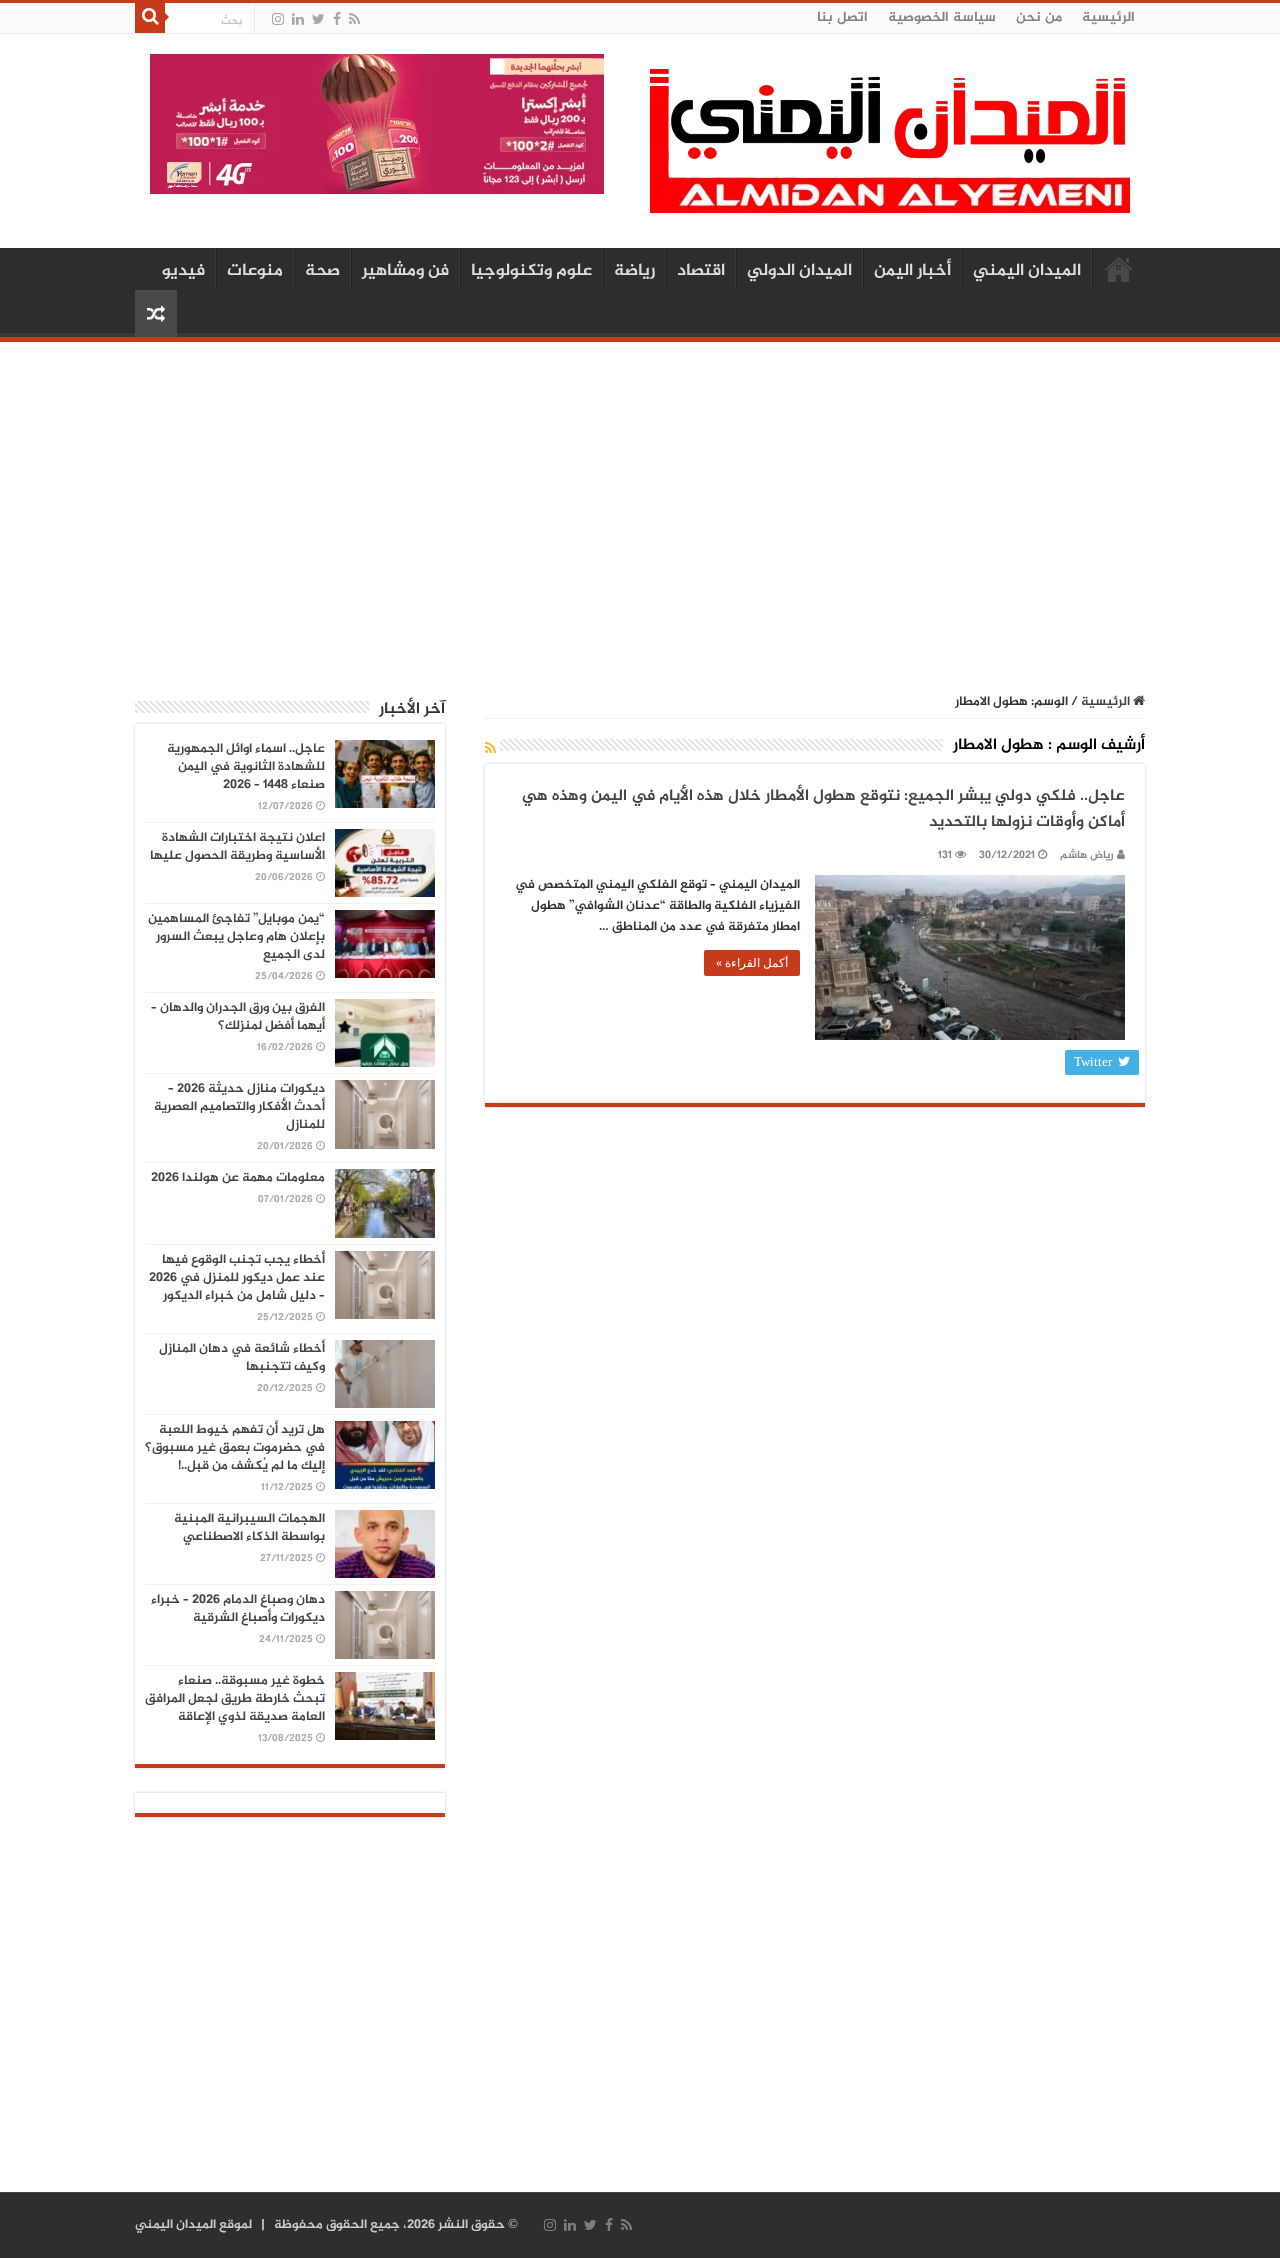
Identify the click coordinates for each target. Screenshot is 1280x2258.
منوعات (255, 271)
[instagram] (278, 19)
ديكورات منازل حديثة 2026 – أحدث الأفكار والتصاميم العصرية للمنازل (239, 1107)
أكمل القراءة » (752, 963)
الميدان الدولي (799, 271)
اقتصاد (701, 271)
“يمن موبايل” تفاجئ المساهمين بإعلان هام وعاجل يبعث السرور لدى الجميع (236, 937)
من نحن (1039, 17)
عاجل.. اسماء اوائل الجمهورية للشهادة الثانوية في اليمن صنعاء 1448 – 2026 (246, 767)
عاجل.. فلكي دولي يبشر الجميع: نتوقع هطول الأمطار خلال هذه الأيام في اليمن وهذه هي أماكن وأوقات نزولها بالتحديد (823, 809)
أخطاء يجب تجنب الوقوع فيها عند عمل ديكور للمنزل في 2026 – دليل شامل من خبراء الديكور (237, 1278)
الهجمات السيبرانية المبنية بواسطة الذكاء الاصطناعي (249, 1528)
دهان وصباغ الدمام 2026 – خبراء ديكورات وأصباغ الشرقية (238, 1609)
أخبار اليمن (912, 271)
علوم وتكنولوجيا (531, 271)
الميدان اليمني (1027, 271)
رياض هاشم (1087, 855)
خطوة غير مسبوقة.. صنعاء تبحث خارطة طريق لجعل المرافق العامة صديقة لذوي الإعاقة (235, 1699)
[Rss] (354, 19)
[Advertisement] (640, 507)
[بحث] (150, 18)
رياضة (634, 271)
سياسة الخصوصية (942, 17)
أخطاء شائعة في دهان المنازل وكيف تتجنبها (242, 1358)
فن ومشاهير (405, 271)
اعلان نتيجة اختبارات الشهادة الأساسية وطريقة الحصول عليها (237, 847)
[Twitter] (318, 19)
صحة (322, 271)
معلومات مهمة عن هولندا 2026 (238, 1178)
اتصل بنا (842, 17)
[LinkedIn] (298, 19)
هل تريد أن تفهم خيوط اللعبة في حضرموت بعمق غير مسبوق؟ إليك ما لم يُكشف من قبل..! (235, 1448)
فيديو (183, 271)
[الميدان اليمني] (890, 149)
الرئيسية (1108, 17)
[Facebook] (337, 19)
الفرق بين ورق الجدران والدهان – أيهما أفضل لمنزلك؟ (238, 1017)
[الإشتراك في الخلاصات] (490, 749)
